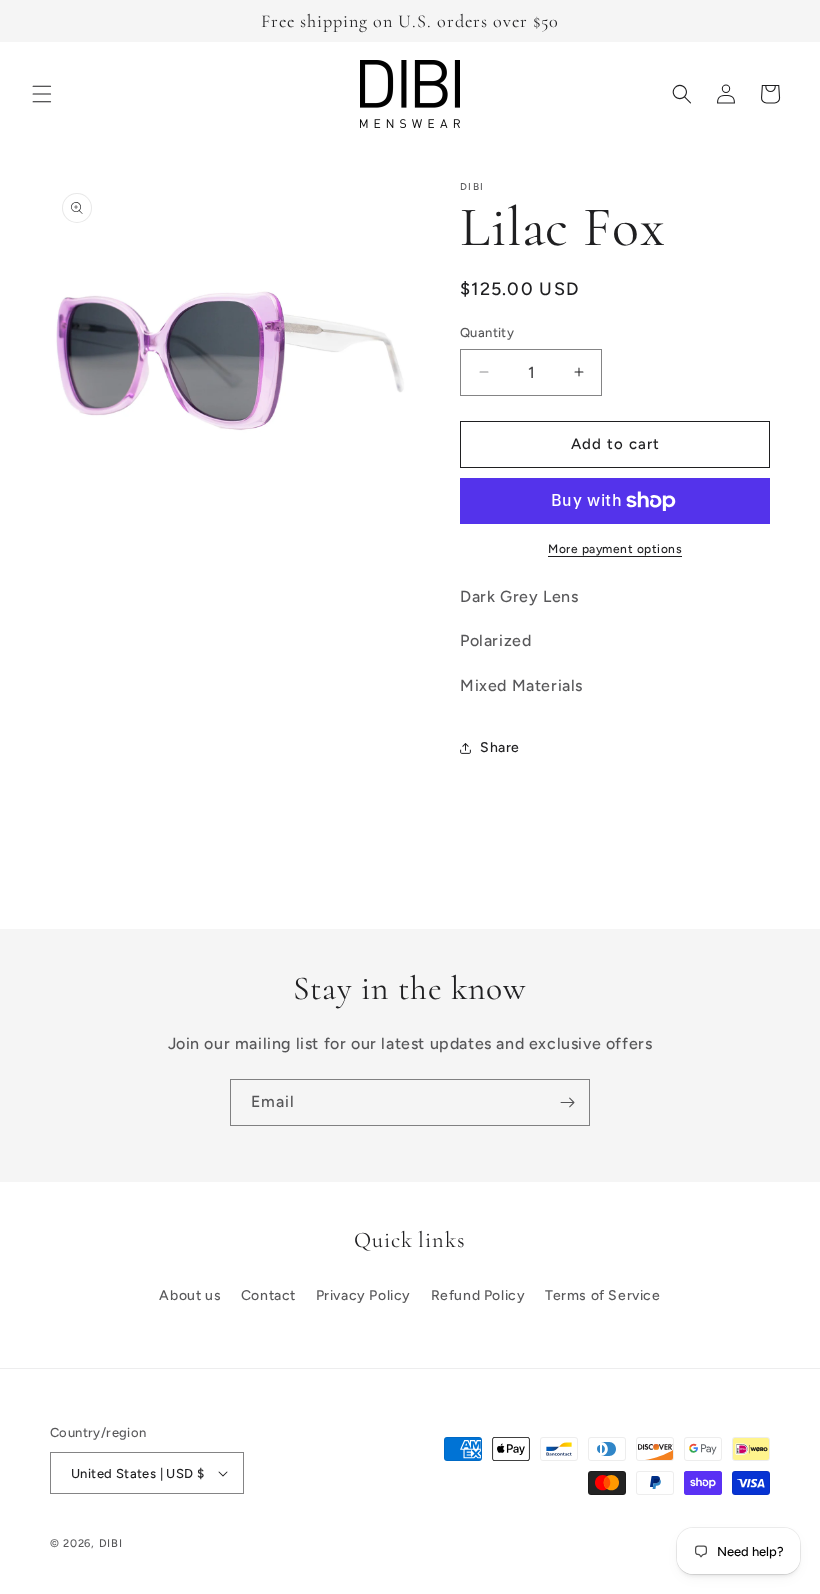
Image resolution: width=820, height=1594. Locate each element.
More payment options (615, 549)
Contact (268, 1295)
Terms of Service (603, 1295)
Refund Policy (478, 1295)
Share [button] (500, 747)
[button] (42, 94)
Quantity (487, 332)
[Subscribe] (567, 1102)
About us (190, 1295)
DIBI (111, 1543)
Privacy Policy (363, 1295)
